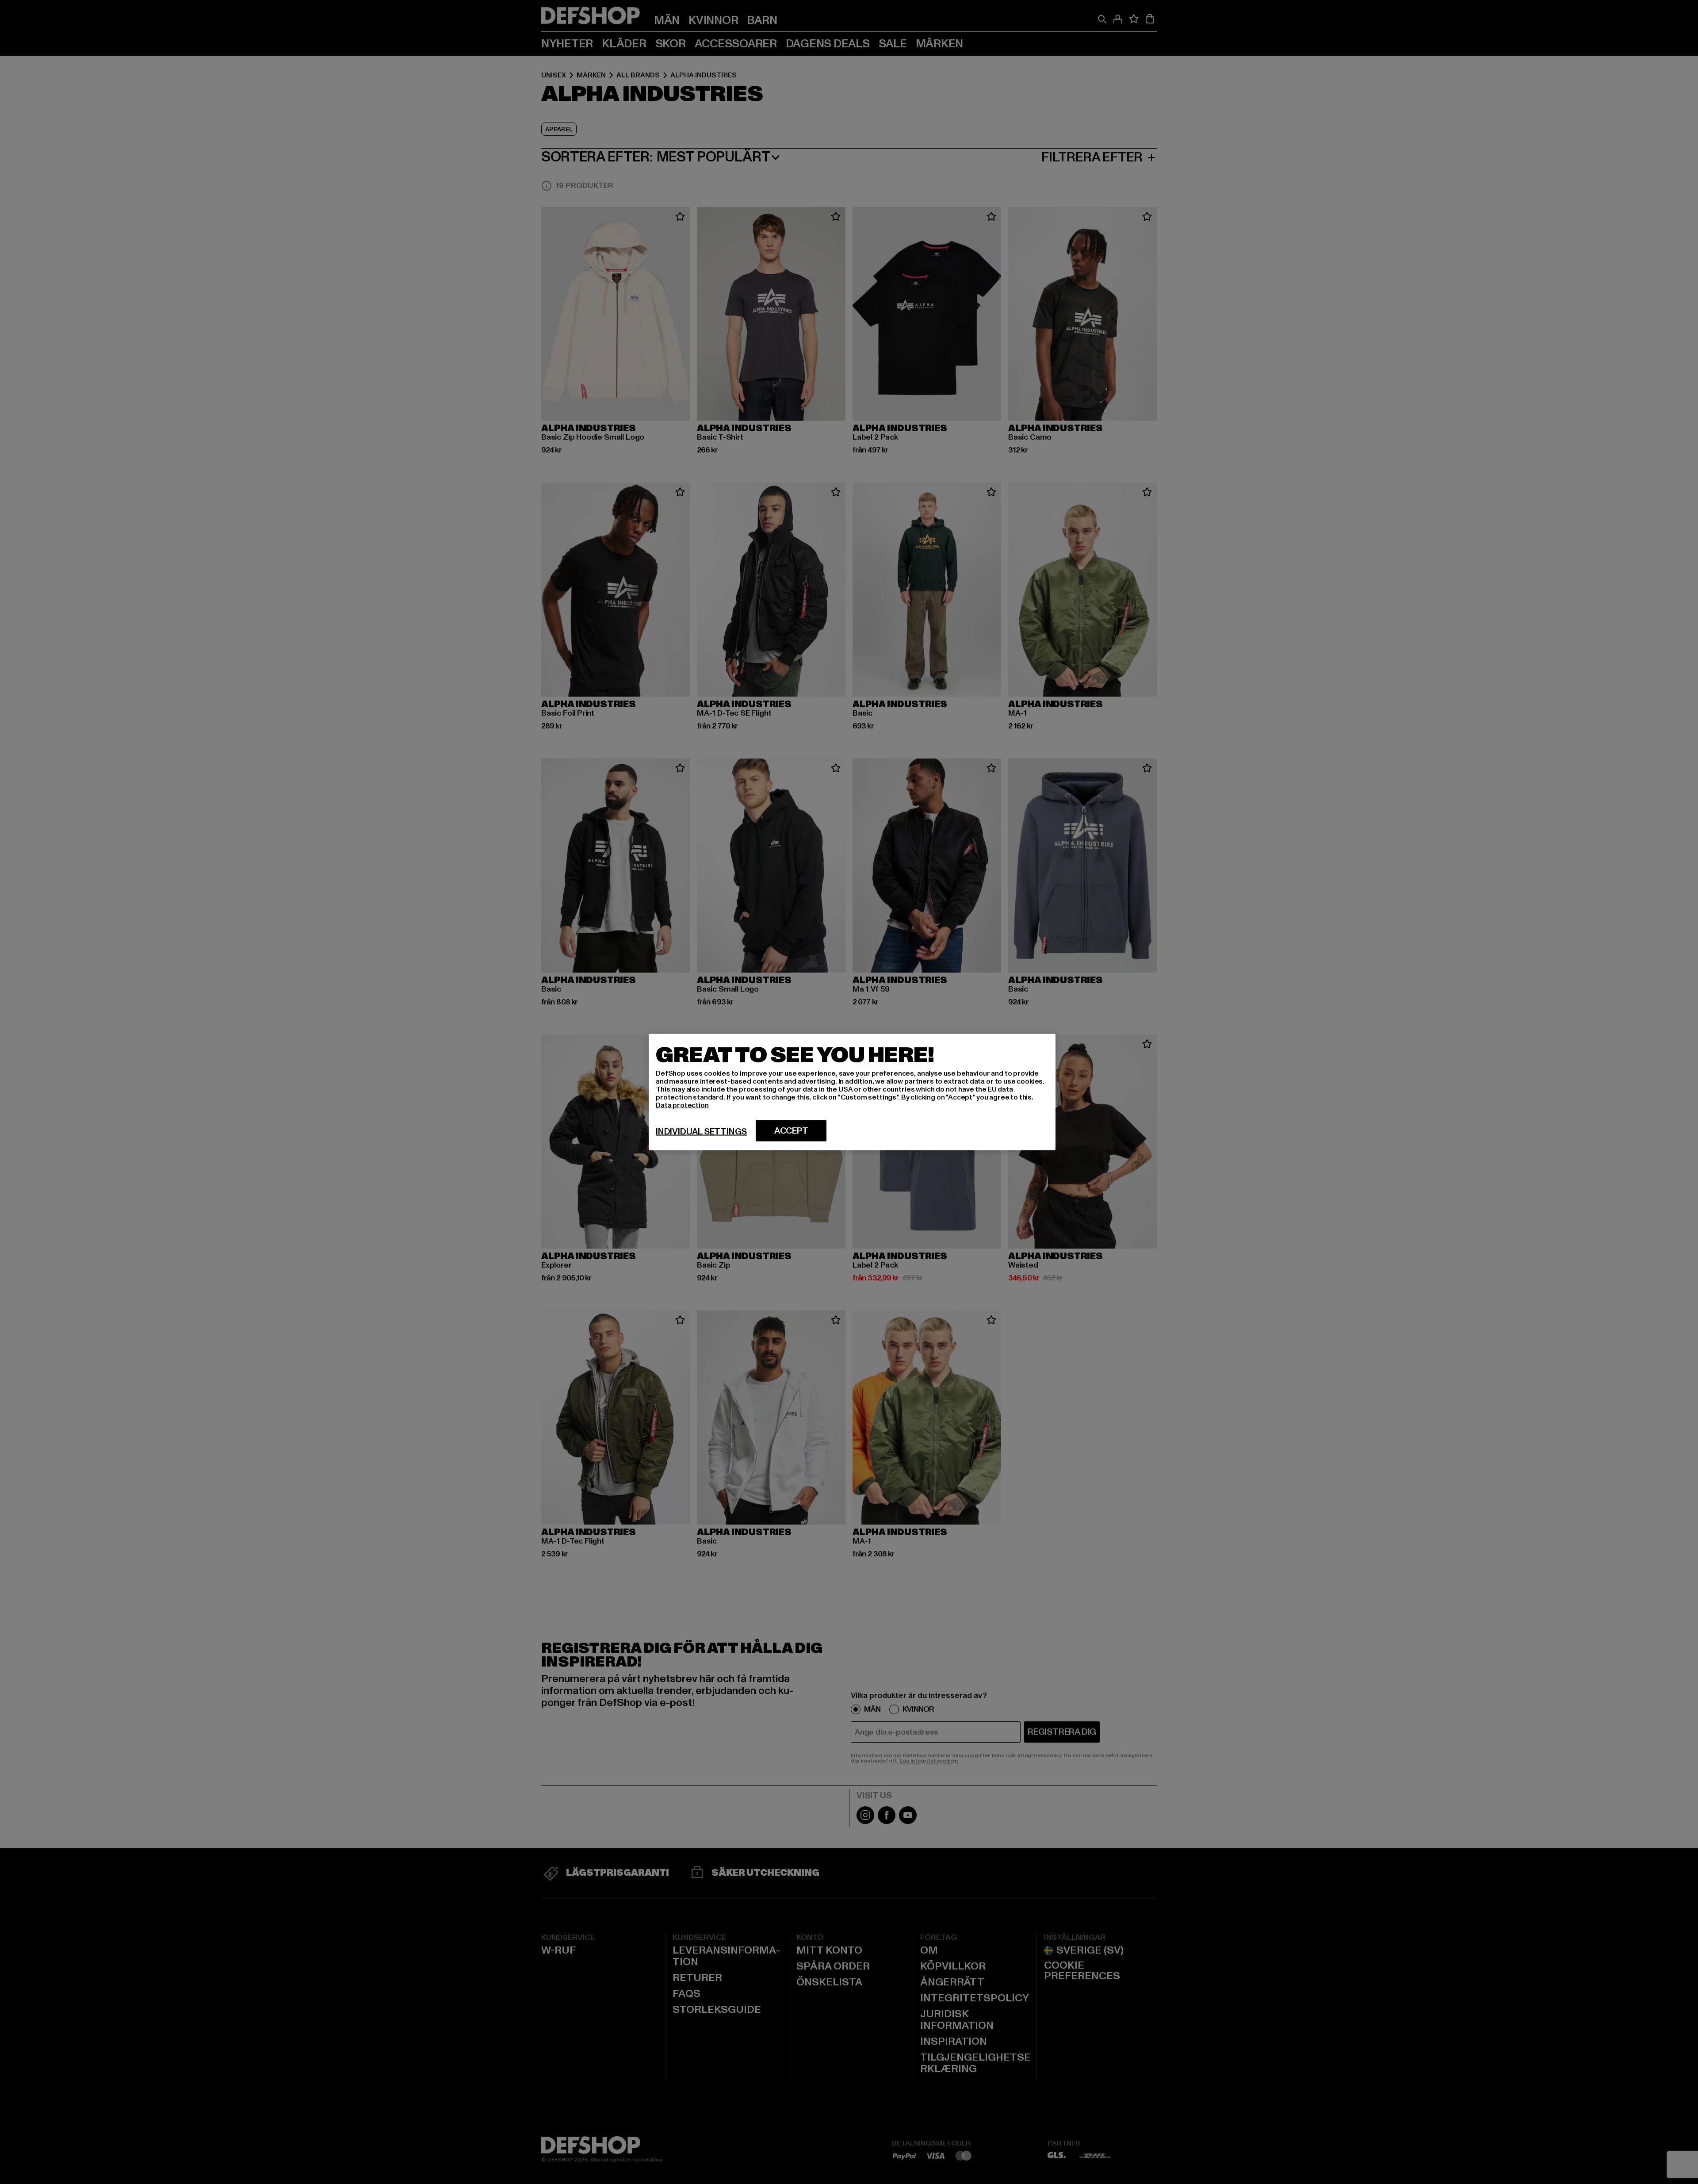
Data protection (682, 1105)
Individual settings (701, 1132)
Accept (791, 1131)
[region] (852, 1092)
